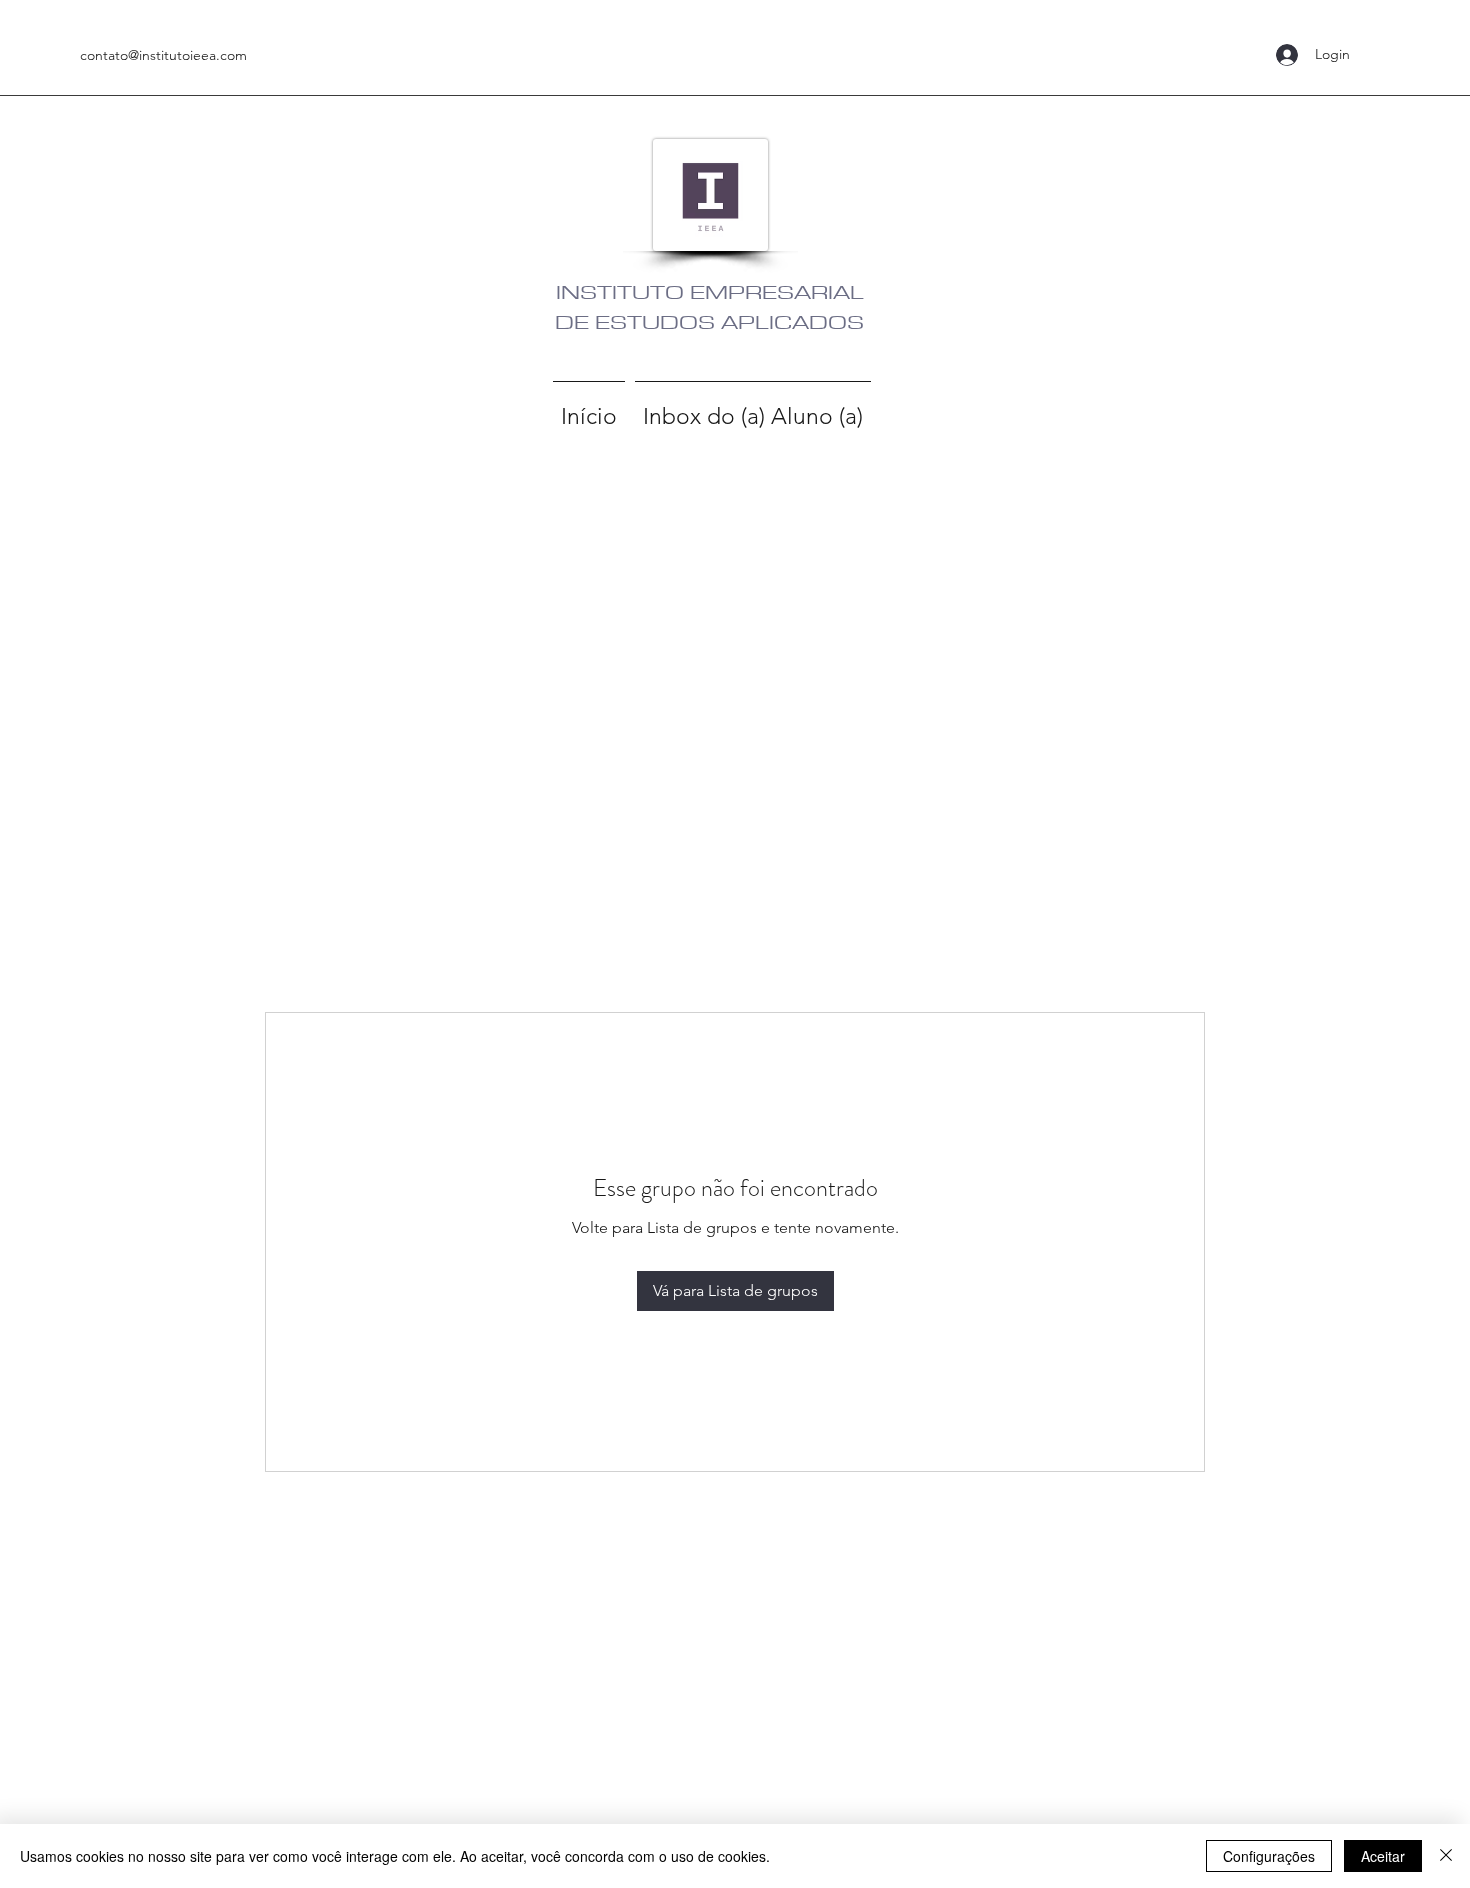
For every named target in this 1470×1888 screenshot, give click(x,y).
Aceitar (1383, 1856)
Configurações (1269, 1856)
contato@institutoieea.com (163, 55)
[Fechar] (1446, 1856)
